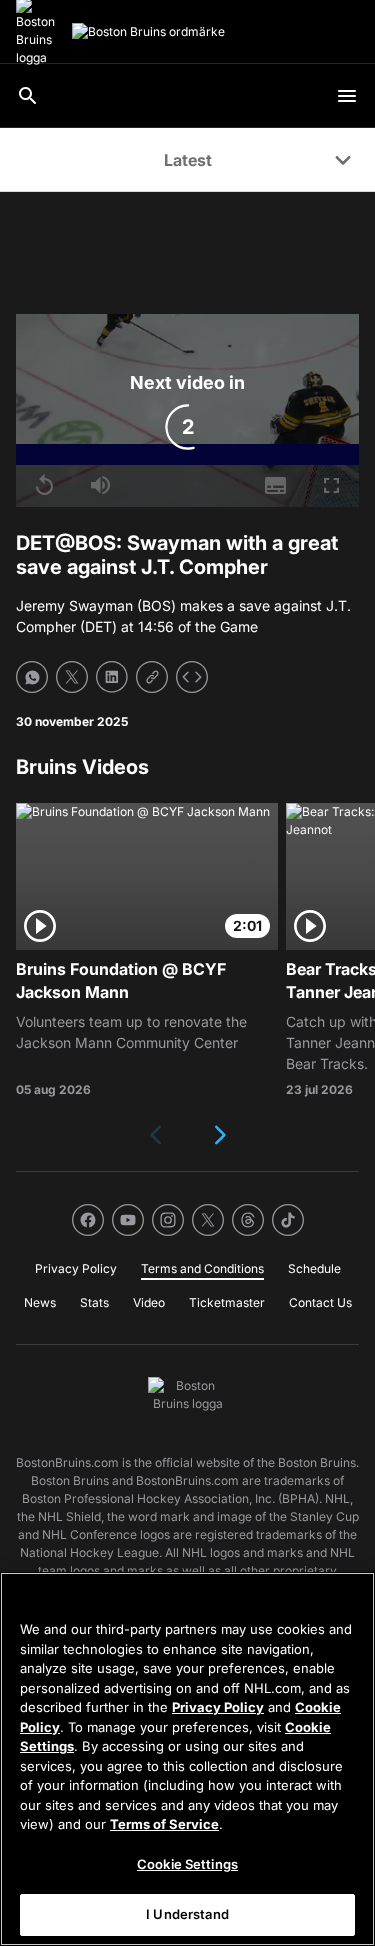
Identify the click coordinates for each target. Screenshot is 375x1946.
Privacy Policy (218, 1707)
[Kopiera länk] (152, 677)
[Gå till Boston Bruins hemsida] (148, 32)
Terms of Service (164, 1824)
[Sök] (28, 96)
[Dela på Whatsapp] (32, 677)
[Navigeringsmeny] (347, 96)
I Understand (187, 1914)
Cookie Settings (187, 1864)
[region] (187, 1759)
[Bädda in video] (192, 677)
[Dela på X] (72, 677)
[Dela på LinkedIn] (112, 677)
